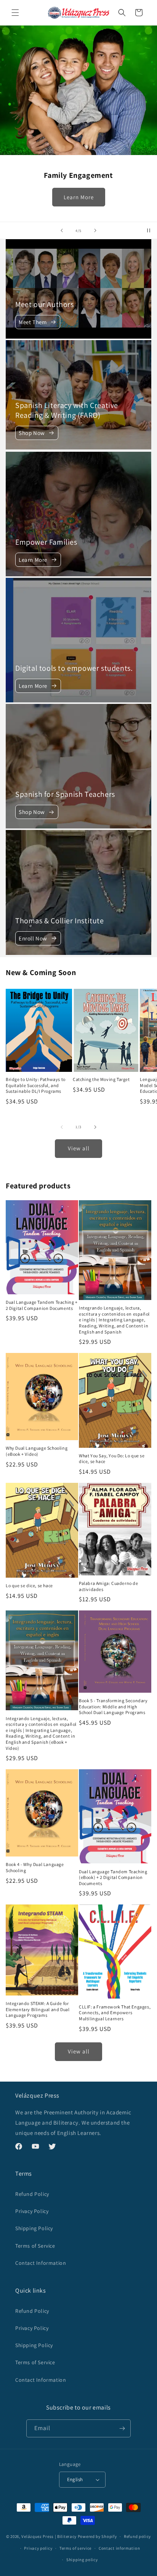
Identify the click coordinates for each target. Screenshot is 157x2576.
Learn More (79, 197)
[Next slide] (95, 230)
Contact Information (41, 2263)
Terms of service (75, 2548)
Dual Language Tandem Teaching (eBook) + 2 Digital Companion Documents (113, 1877)
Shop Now (32, 433)
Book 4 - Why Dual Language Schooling (35, 1867)
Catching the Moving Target (101, 1079)
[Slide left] (62, 1127)
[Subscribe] (122, 2428)
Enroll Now (33, 938)
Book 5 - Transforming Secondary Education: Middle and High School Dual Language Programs (113, 1706)
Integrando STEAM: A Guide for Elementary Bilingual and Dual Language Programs (38, 2009)
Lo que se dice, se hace (29, 1585)
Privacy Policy (32, 2211)
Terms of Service (35, 2246)
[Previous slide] (62, 230)
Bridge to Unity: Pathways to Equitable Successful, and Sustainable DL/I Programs (36, 1085)
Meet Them (33, 322)
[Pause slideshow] (149, 230)
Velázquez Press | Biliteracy (49, 2536)
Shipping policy (82, 2560)
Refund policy (137, 2536)
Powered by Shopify (97, 2536)
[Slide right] (95, 1127)
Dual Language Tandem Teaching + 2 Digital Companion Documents (42, 1305)
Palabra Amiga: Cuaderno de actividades (109, 1586)
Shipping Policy (34, 2228)
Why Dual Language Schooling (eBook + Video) (37, 1451)
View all (79, 1148)
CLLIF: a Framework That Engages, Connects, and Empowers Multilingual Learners (115, 2013)
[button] (15, 13)
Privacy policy (38, 2548)
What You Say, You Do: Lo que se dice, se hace (112, 1459)
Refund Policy (32, 2194)
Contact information (119, 2548)
